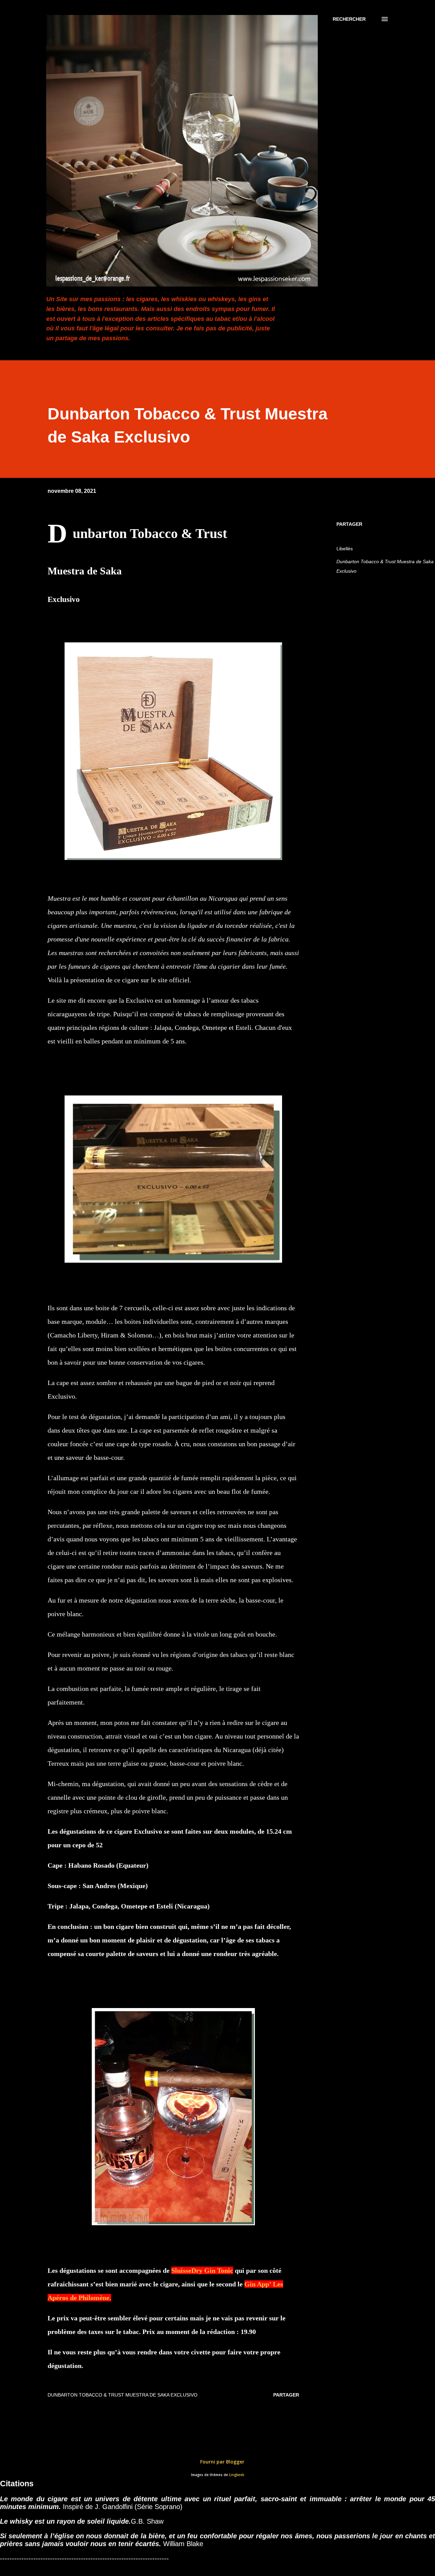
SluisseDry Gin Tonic (202, 2270)
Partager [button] (349, 524)
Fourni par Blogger (222, 2462)
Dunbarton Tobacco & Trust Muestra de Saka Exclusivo (385, 566)
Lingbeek (237, 2475)
